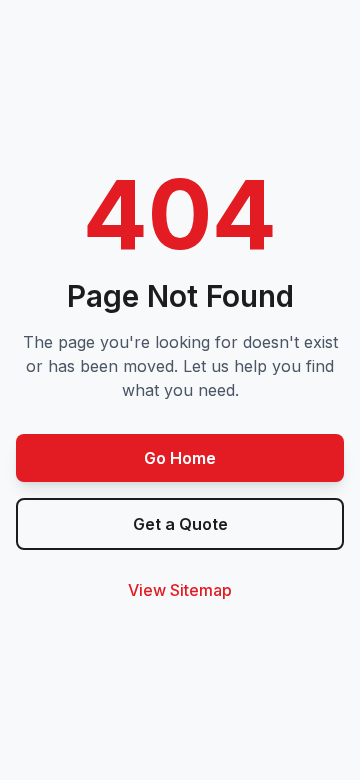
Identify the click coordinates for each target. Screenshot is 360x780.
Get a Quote (180, 524)
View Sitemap (180, 590)
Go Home (180, 458)
